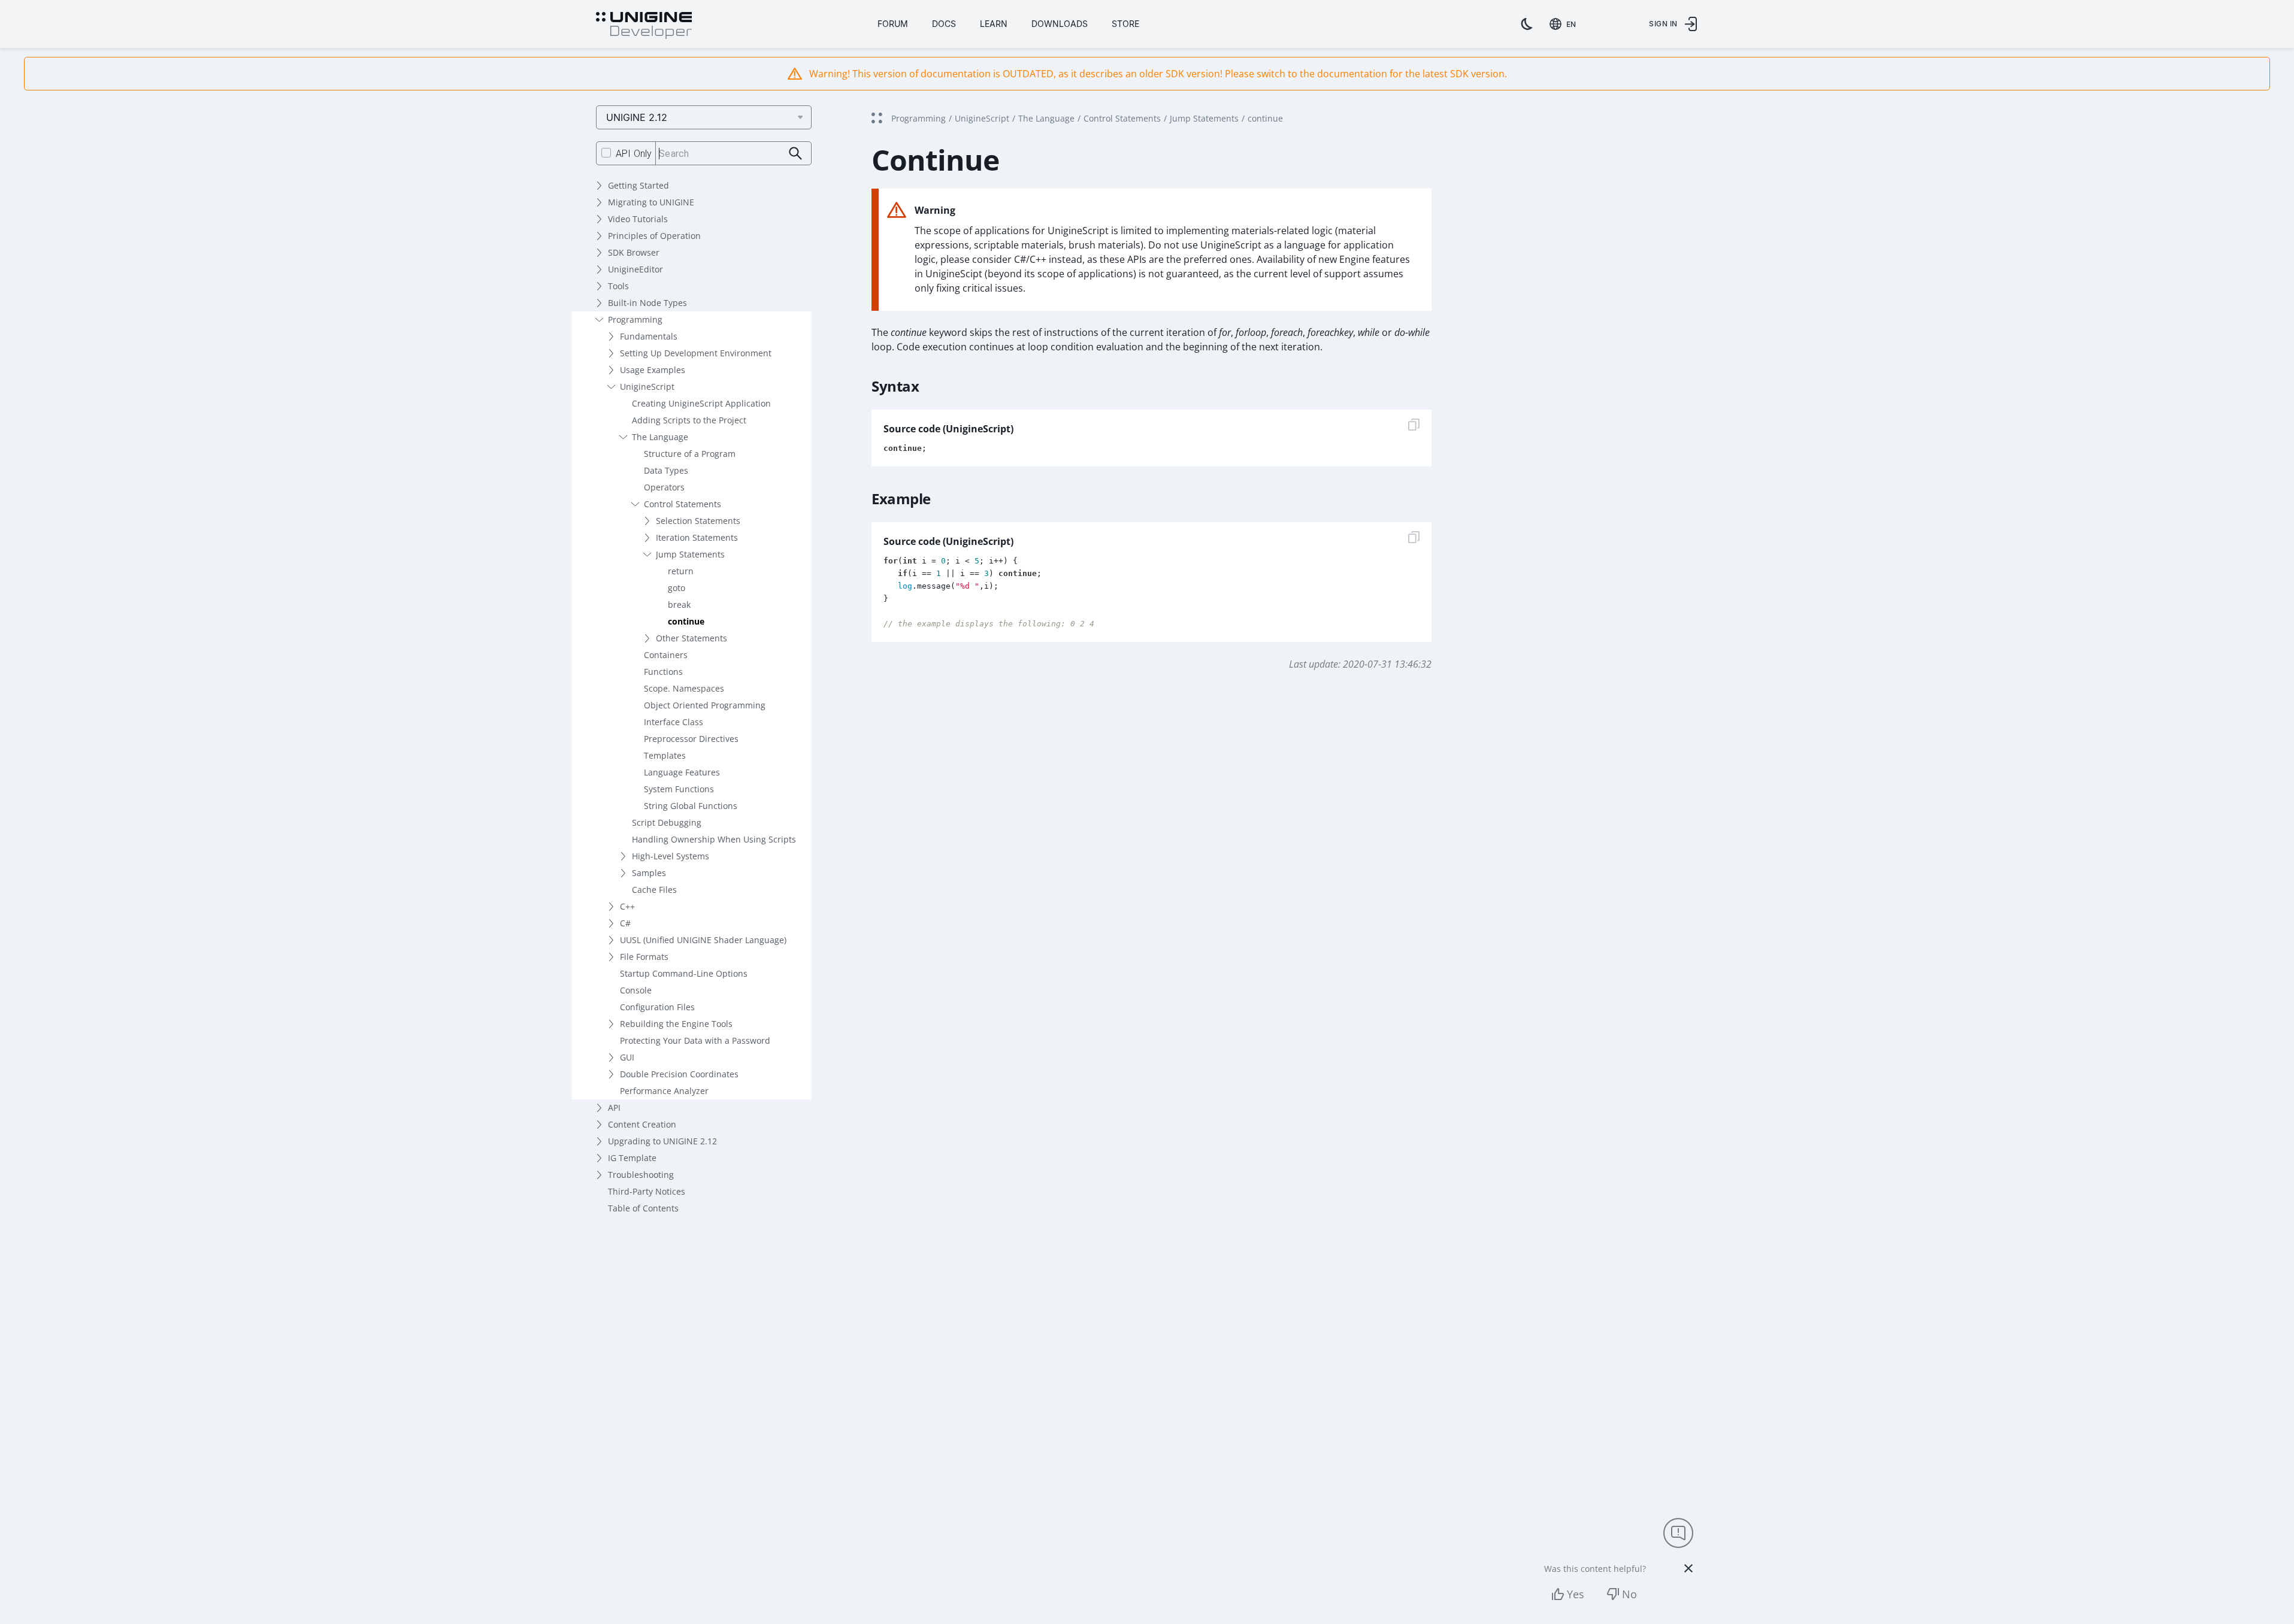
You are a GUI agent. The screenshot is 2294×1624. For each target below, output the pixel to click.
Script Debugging (667, 822)
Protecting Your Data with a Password (695, 1040)
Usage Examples (653, 370)
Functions (663, 672)
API (614, 1108)
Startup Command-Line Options (684, 973)
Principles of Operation (654, 236)
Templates (665, 755)
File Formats (644, 957)
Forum (893, 24)
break (679, 605)
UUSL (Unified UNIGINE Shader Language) (703, 940)
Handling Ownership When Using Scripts (714, 839)
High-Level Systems (671, 856)
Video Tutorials (638, 219)
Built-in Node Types (647, 303)
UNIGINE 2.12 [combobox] (637, 117)
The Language (660, 437)
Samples (649, 873)
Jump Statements (690, 554)
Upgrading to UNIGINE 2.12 (662, 1141)
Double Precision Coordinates (679, 1074)
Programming (635, 319)
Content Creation (642, 1124)
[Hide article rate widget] (1688, 1568)
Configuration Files (657, 1007)
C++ (627, 906)
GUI (627, 1057)
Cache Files (654, 890)
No (1629, 1594)
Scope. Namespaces (684, 688)
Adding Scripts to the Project (689, 420)
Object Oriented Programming (705, 705)
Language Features (682, 772)
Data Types (666, 470)
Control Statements (683, 504)
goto (677, 588)
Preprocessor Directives (691, 739)
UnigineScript (647, 387)
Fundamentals (649, 336)
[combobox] (1565, 24)
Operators (664, 487)
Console (636, 990)
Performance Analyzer (664, 1091)
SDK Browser (634, 252)
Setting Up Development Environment (696, 353)
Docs (944, 24)
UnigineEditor (635, 269)
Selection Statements (698, 521)
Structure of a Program (690, 454)
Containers (666, 655)
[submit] (796, 154)
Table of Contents (643, 1208)
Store (1125, 24)
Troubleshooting (641, 1175)
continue (686, 621)
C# (625, 923)
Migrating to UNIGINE (651, 202)
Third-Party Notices (647, 1191)
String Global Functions (691, 806)
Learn (994, 24)
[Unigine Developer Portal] (644, 26)
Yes (1576, 1594)
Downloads (1060, 24)
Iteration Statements (697, 537)
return (681, 571)
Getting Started (638, 185)
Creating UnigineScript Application (701, 403)
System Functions (679, 789)
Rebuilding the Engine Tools (676, 1024)
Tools (618, 286)
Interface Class (674, 722)
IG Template (632, 1158)
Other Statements (691, 638)
